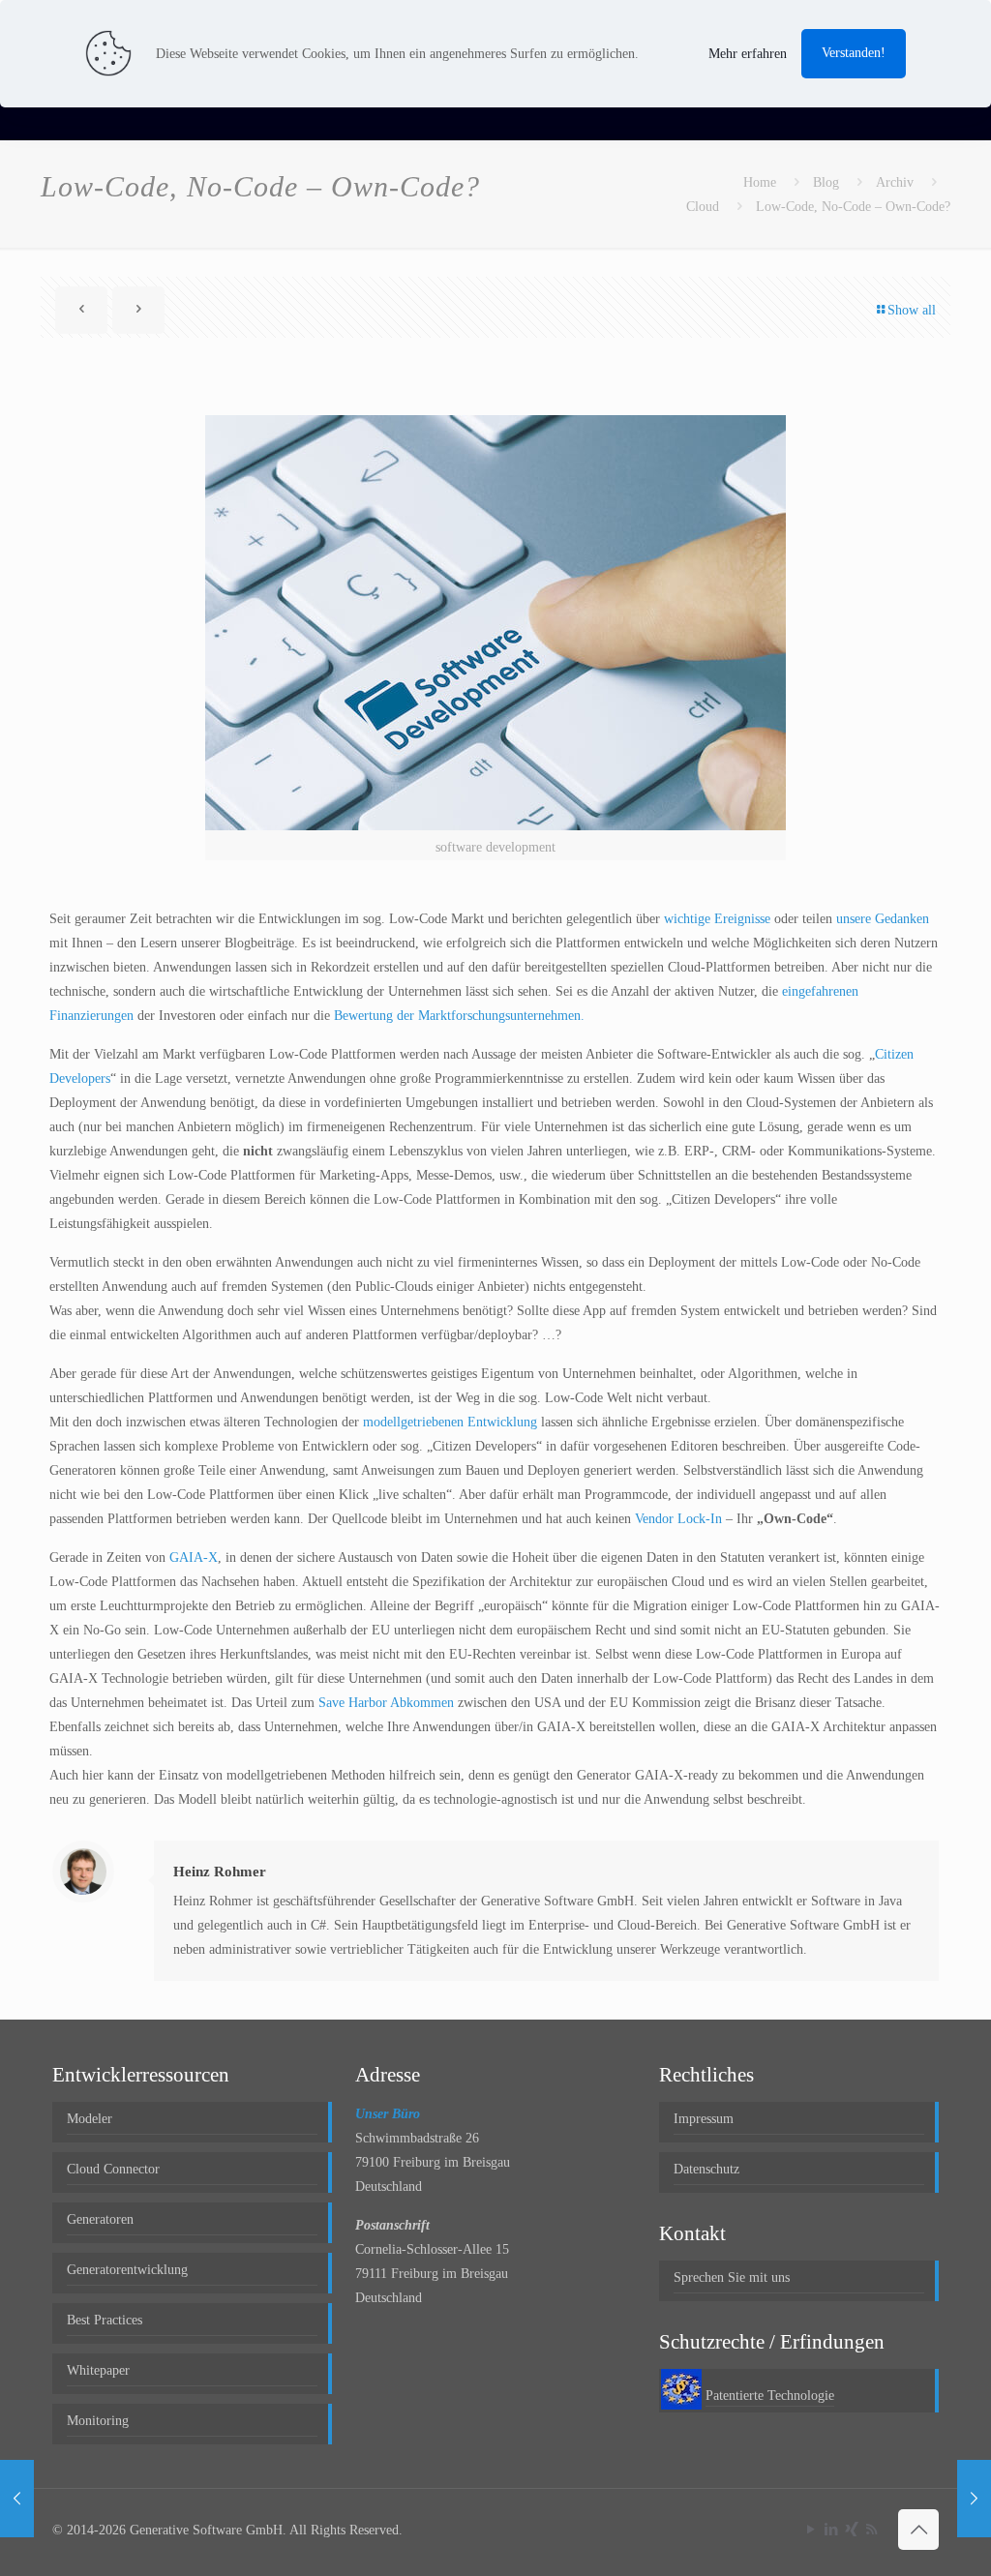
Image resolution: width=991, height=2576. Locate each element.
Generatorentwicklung (127, 2270)
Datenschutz (706, 2169)
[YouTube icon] (811, 2530)
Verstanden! (854, 53)
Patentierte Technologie (770, 2396)
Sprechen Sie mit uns (732, 2277)
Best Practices (105, 2320)
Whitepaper (98, 2370)
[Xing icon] (851, 2530)
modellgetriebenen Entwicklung (450, 1422)
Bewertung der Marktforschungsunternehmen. (459, 1016)
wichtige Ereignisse (717, 919)
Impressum (704, 2119)
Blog (826, 182)
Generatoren (100, 2219)
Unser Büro (388, 2114)
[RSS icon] (871, 2530)
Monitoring (98, 2421)
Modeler (90, 2119)
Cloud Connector (113, 2169)
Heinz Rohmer (220, 1872)
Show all (912, 310)
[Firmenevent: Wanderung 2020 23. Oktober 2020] (17, 2499)
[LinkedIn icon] (831, 2530)
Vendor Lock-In (678, 1519)
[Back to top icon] (918, 2530)
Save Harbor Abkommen (386, 1703)
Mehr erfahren (748, 54)
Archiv (895, 182)
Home (760, 182)
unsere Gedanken (883, 919)
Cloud (703, 207)
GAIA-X (194, 1558)
